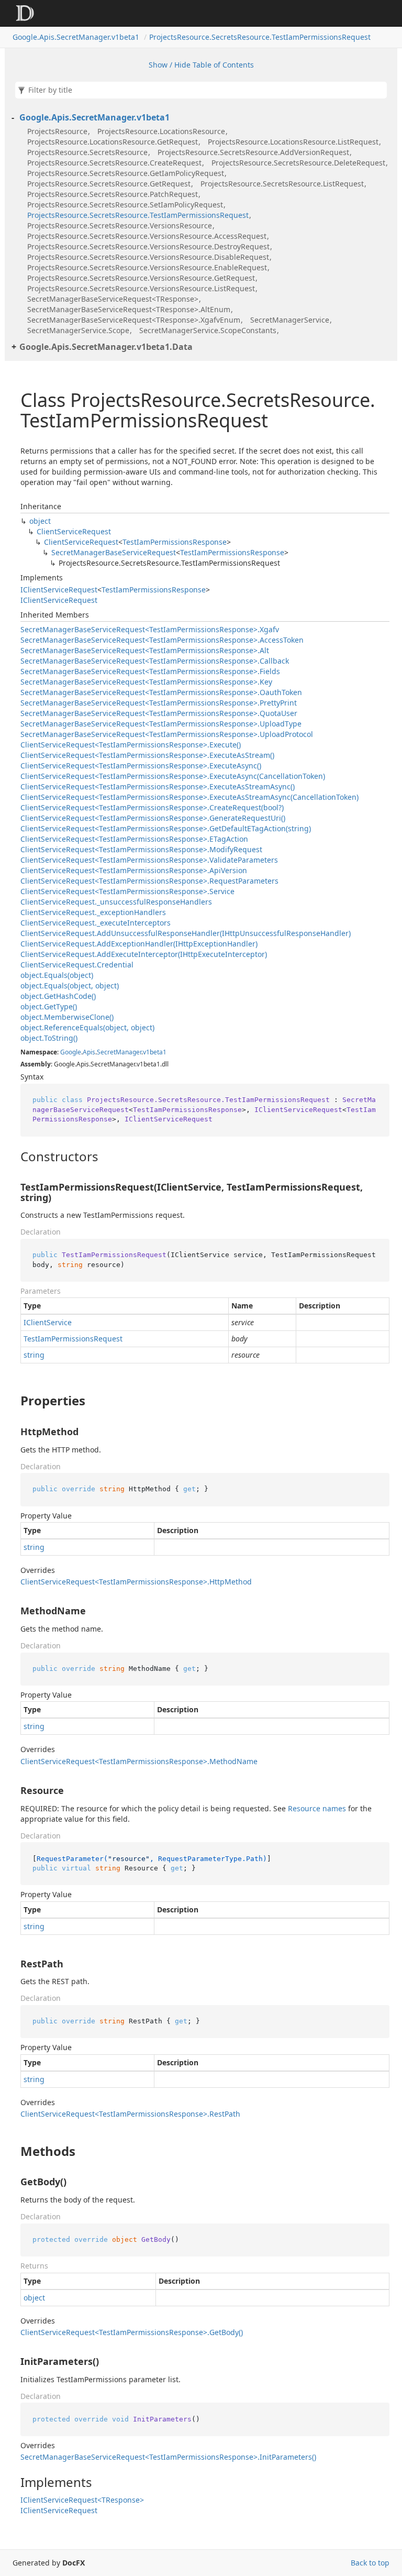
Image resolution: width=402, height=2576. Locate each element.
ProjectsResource (57, 131)
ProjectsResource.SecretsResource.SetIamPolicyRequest (125, 205)
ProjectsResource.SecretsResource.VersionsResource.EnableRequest (147, 267)
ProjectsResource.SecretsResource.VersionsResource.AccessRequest (147, 236)
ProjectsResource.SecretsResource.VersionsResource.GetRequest (141, 278)
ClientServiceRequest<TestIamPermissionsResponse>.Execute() (131, 745)
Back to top (370, 2563)
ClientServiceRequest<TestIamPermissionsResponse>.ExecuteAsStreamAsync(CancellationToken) (189, 797)
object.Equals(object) (57, 975)
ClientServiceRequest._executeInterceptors (96, 923)
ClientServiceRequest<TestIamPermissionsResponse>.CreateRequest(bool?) (152, 807)
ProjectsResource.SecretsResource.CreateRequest (114, 163)
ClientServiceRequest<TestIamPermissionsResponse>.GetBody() (132, 2332)
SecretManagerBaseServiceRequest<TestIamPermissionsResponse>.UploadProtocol (167, 734)
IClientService (48, 1322)
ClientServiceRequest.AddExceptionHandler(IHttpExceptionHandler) (139, 944)
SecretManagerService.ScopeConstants (208, 330)
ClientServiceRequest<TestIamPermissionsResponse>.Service (127, 891)
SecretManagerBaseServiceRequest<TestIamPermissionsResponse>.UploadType (161, 724)
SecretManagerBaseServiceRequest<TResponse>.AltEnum (129, 309)
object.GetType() (49, 1006)
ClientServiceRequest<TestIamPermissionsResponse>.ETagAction (134, 839)
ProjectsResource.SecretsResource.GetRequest (109, 184)
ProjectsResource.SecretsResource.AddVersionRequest (253, 152)
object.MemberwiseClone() (67, 1017)
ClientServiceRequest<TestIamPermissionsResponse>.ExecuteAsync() (141, 766)
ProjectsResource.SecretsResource (87, 152)
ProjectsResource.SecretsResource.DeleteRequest (298, 163)
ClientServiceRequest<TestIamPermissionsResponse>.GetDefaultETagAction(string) (166, 828)
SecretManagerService (290, 320)
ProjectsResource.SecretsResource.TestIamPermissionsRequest (260, 37)
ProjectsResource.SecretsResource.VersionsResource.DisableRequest (148, 257)
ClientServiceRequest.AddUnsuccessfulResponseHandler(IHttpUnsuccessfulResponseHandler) (186, 933)
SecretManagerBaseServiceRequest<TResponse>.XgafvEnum (134, 320)
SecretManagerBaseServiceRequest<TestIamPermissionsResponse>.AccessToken (162, 640)
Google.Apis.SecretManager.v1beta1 (76, 37)
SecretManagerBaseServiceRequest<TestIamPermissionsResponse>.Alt (145, 650)
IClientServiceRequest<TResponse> (82, 2500)
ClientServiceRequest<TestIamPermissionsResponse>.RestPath (130, 2114)
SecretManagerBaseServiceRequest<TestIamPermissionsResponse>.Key (146, 682)
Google (71, 1052)
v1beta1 (155, 1052)
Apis (89, 1052)
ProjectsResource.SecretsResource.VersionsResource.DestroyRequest (148, 246)
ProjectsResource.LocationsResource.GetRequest (113, 142)
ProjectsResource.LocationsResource (161, 131)
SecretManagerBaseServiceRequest (114, 552)
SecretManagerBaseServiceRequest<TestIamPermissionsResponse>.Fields (150, 671)
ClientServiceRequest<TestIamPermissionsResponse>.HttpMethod (136, 1582)
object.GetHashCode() (58, 996)
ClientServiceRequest (74, 531)
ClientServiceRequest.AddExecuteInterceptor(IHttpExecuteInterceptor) (144, 954)
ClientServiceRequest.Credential (77, 965)
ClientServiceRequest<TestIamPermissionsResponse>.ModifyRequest (141, 849)
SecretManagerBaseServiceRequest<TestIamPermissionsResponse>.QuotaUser (159, 713)
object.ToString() (49, 1038)
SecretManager (119, 1052)
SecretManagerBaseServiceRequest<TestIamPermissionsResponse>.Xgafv (150, 629)
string (34, 1355)
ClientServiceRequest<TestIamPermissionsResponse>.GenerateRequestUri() (153, 818)
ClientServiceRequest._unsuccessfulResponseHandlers (116, 902)
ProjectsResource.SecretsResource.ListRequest (282, 184)
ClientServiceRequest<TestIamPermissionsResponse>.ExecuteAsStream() (147, 755)
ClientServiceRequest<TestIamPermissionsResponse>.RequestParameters (149, 881)
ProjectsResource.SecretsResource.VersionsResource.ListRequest (141, 288)
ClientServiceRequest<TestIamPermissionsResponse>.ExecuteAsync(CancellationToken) (173, 776)
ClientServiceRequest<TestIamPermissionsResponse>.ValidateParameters (149, 860)
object (40, 521)
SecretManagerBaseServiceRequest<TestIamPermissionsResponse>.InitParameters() (168, 2457)
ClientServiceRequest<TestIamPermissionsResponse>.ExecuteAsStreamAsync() (158, 786)
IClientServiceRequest (59, 590)
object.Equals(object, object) (70, 986)
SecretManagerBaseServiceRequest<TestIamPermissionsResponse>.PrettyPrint (159, 703)
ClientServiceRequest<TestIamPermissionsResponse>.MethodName (139, 1761)
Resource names (317, 1808)
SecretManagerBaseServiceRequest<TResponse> (113, 299)
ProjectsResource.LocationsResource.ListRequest (293, 142)
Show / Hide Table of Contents (201, 65)
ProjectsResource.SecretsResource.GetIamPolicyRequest (126, 173)
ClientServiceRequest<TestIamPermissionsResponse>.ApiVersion (134, 870)
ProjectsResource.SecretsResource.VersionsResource (120, 225)
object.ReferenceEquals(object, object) (87, 1027)
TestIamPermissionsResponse (175, 542)
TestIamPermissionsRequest (73, 1339)
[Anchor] (12, 1157)
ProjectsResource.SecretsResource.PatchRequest (113, 194)
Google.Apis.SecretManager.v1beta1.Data (106, 347)
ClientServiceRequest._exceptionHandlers (93, 912)
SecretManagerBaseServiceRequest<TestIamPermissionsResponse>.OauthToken (161, 692)
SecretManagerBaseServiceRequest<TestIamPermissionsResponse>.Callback (155, 661)
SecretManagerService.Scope (78, 330)
